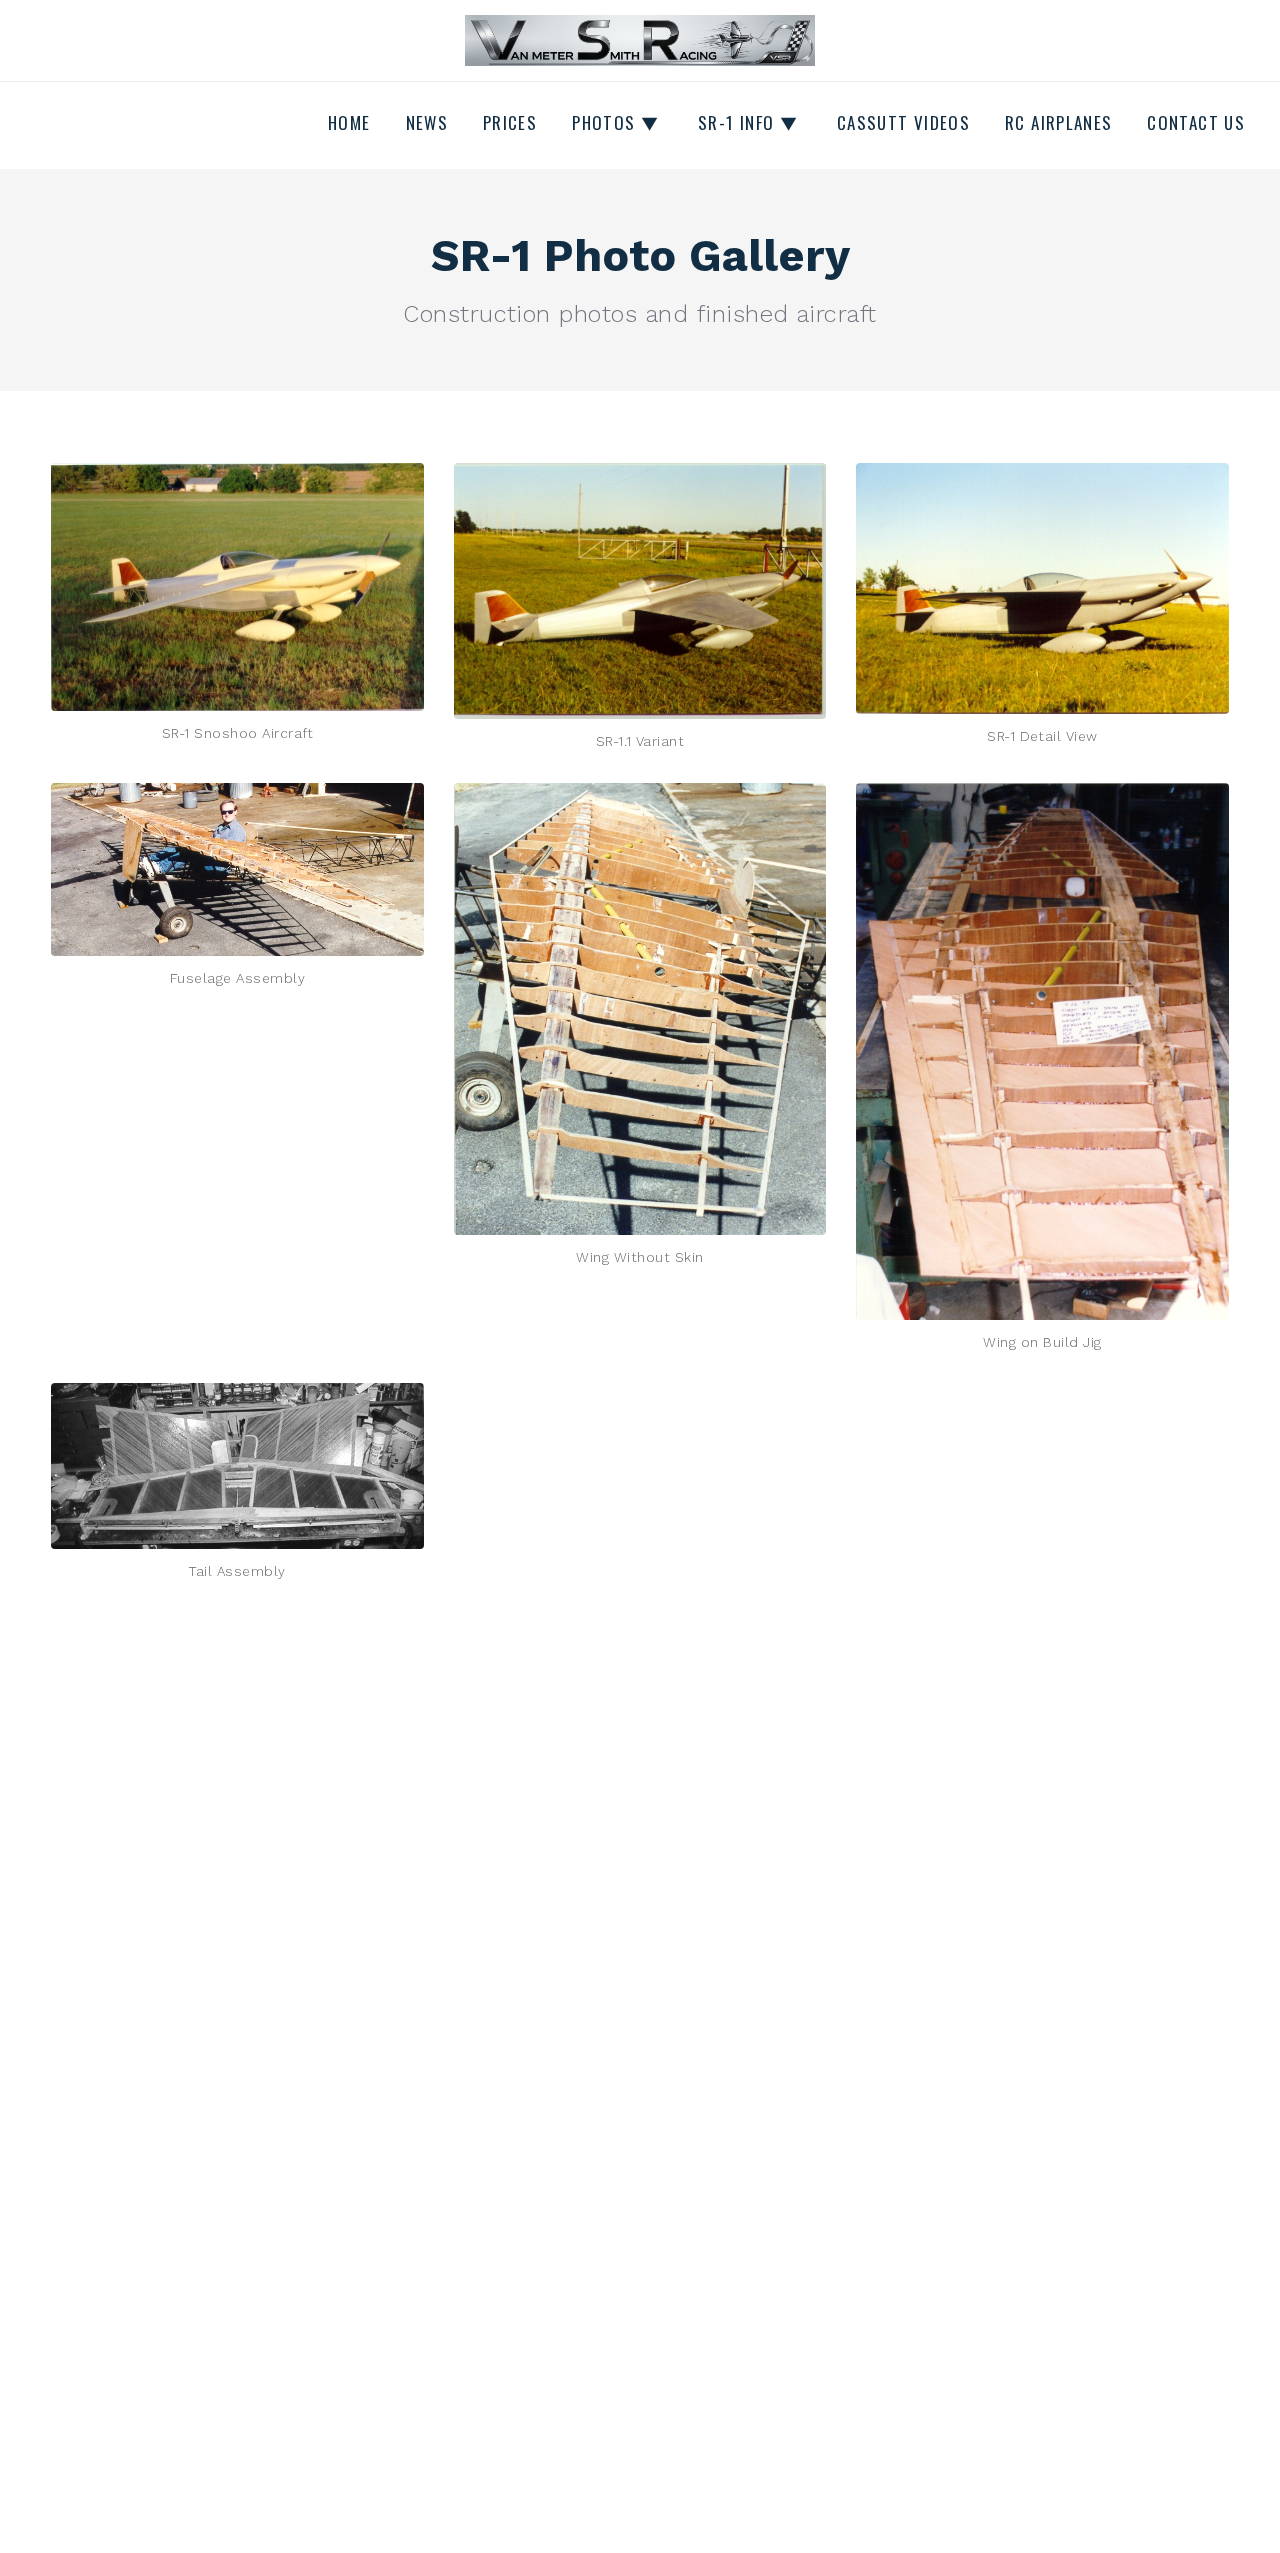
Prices (510, 123)
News (427, 123)
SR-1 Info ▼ (748, 123)
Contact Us (1196, 123)
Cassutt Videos (903, 123)
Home (349, 123)
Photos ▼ (615, 123)
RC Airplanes (1058, 123)
